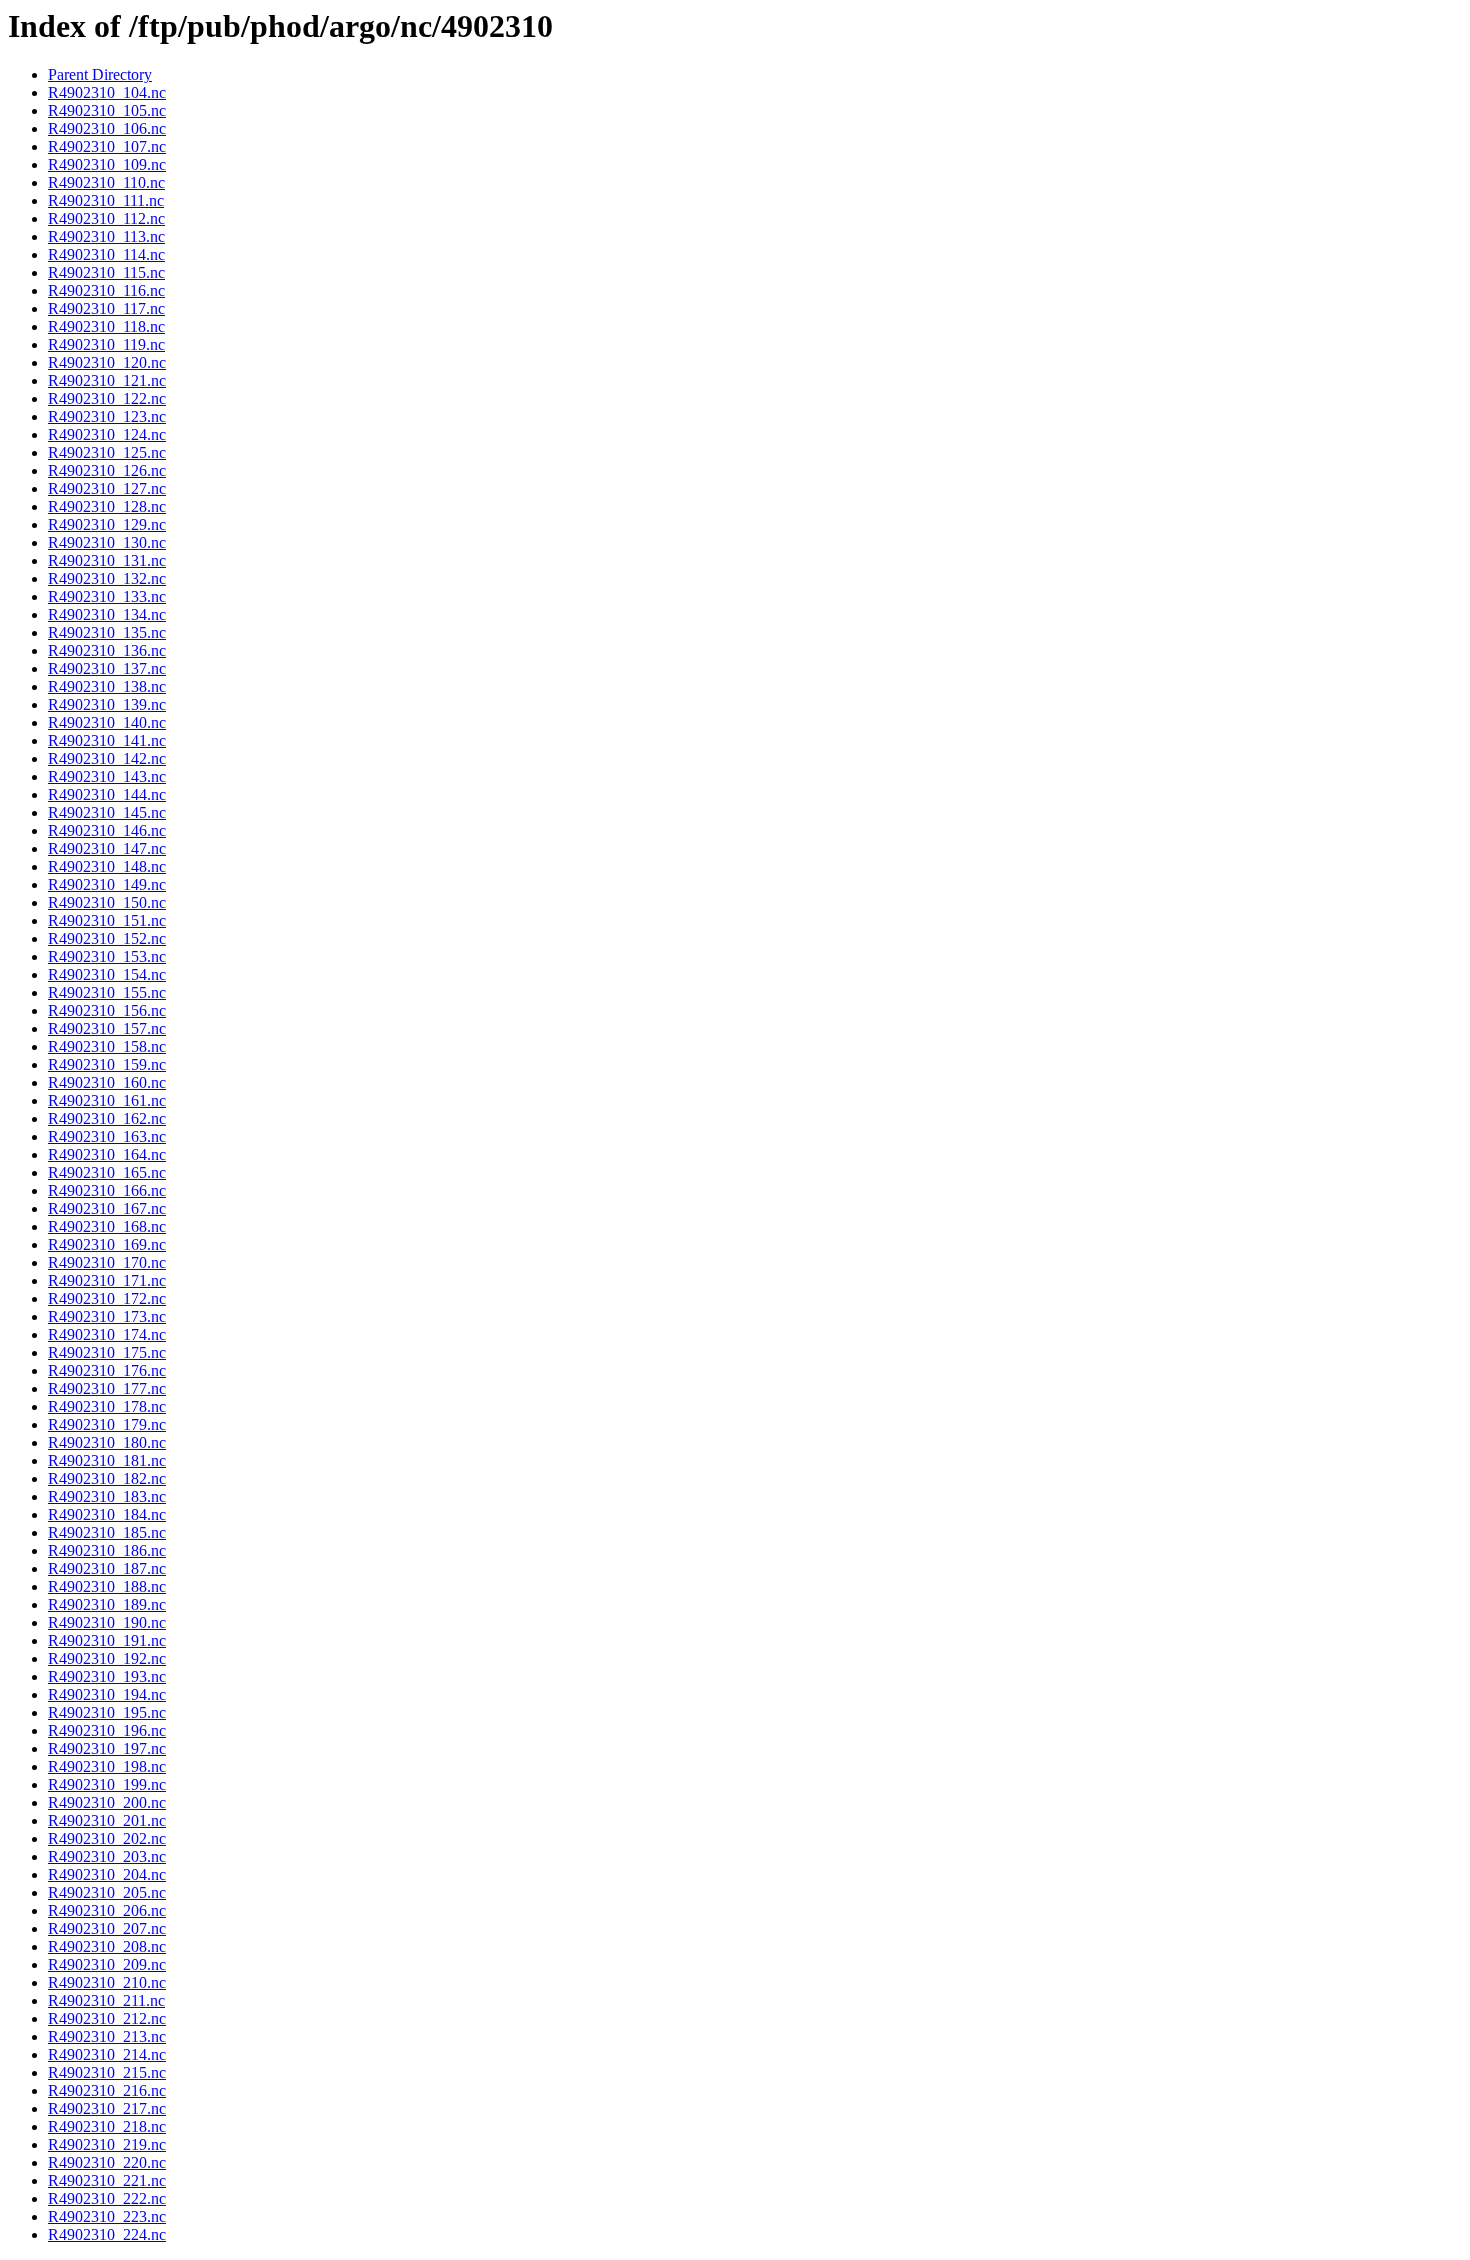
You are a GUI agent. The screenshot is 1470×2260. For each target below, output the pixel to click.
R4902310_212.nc (107, 2018)
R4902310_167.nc (107, 1208)
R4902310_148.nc (107, 866)
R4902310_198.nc (107, 1766)
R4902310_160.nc (107, 1082)
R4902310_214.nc (107, 2054)
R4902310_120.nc (107, 362)
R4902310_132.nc (107, 578)
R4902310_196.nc (107, 1730)
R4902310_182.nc (107, 1478)
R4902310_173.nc (107, 1316)
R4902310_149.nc (107, 884)
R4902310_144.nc (107, 794)
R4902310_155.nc (107, 992)
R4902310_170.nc (107, 1262)
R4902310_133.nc (107, 596)
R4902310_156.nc (107, 1010)
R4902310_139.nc (107, 704)
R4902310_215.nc (107, 2072)
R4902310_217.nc (107, 2108)
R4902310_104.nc (107, 92)
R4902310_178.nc (107, 1406)
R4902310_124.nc (107, 434)
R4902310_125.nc (107, 452)
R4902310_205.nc (107, 1892)
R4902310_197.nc (107, 1748)
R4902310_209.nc (107, 1964)
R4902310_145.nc (107, 812)
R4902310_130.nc (107, 542)
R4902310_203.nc (107, 1856)
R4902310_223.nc (107, 2216)
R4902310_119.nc (106, 344)
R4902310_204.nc (107, 1874)
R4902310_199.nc (107, 1784)
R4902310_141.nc (107, 740)
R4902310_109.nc (107, 164)
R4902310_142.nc (107, 758)
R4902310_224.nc (107, 2234)
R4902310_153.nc (107, 956)
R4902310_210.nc (107, 1982)
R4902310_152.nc (107, 938)
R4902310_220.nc (107, 2162)
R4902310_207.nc (107, 1928)
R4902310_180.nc (107, 1442)
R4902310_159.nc (107, 1064)
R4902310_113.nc (106, 236)
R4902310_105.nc (107, 110)
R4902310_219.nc (107, 2144)
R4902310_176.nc (107, 1370)
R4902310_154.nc (107, 974)
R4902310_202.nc (107, 1838)
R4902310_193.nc (107, 1676)
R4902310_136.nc (107, 650)
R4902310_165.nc (107, 1172)
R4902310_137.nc (107, 668)
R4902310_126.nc (107, 470)
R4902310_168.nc (107, 1226)
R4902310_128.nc (107, 506)
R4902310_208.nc (107, 1946)
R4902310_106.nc (107, 128)
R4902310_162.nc (107, 1118)
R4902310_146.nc (107, 830)
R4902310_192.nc (107, 1658)
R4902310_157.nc (107, 1028)
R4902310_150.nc (107, 902)
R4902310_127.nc (107, 488)
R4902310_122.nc (107, 398)
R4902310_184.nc (107, 1514)
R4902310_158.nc (107, 1046)
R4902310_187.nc (107, 1568)
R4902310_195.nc (107, 1712)
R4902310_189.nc (107, 1604)
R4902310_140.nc (107, 722)
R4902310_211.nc (106, 2000)
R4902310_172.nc (107, 1298)
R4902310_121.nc (107, 380)
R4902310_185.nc (107, 1532)
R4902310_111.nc (106, 200)
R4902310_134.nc (107, 614)
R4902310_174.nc (107, 1334)
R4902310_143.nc (107, 776)
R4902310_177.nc (107, 1388)
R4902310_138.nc (107, 686)
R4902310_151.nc (107, 920)
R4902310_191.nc (107, 1640)
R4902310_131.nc (107, 560)
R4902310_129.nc (107, 524)
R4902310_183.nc (107, 1496)
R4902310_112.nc (106, 218)
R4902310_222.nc (107, 2198)
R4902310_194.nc (107, 1694)
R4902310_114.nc (106, 254)
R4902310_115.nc (106, 272)
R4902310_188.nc (107, 1586)
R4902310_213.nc (107, 2036)
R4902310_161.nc (107, 1100)
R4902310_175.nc (107, 1352)
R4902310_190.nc (107, 1622)
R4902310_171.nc (107, 1280)
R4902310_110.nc (106, 182)
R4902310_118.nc (106, 326)
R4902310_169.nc (107, 1244)
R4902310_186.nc (107, 1550)
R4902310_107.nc (107, 146)
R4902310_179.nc (107, 1424)
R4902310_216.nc (107, 2090)
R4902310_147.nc (107, 848)
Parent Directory (100, 74)
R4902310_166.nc (107, 1190)
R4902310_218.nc (107, 2126)
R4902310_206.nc (107, 1910)
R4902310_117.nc (106, 308)
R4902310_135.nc (107, 632)
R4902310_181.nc (107, 1460)
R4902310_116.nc (106, 290)
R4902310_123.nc (107, 416)
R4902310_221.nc (107, 2180)
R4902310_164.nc (107, 1154)
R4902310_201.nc (107, 1820)
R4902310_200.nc (107, 1802)
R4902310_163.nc (107, 1136)
